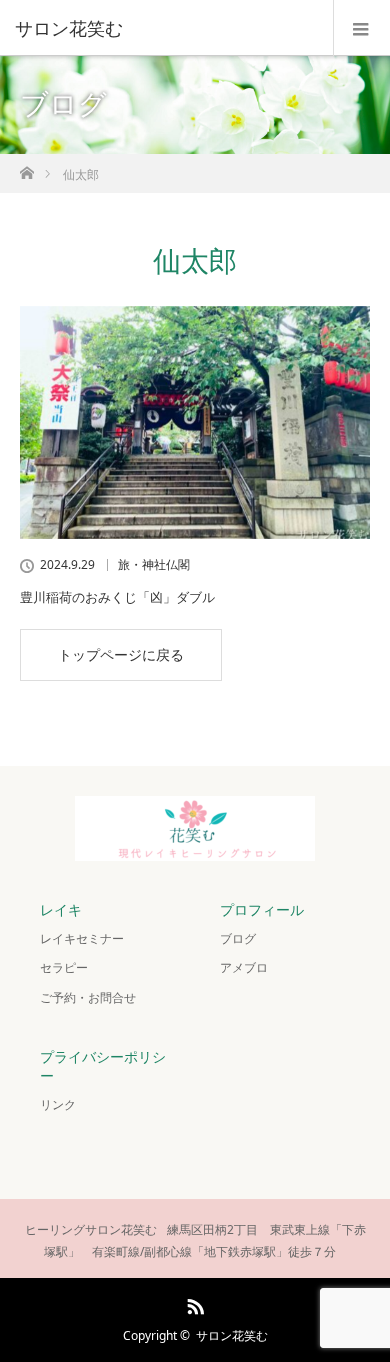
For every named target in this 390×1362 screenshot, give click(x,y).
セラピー (64, 967)
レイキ (61, 909)
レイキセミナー (82, 938)
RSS (193, 1303)
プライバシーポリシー (103, 1066)
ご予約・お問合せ (88, 997)
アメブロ (244, 967)
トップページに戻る (121, 654)
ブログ (238, 938)
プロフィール (262, 909)
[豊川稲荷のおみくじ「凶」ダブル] (195, 422)
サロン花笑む (232, 1335)
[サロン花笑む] (165, 28)
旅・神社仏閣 (154, 565)
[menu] (361, 28)
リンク (58, 1104)
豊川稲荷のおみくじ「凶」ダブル (117, 597)
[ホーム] (26, 167)
